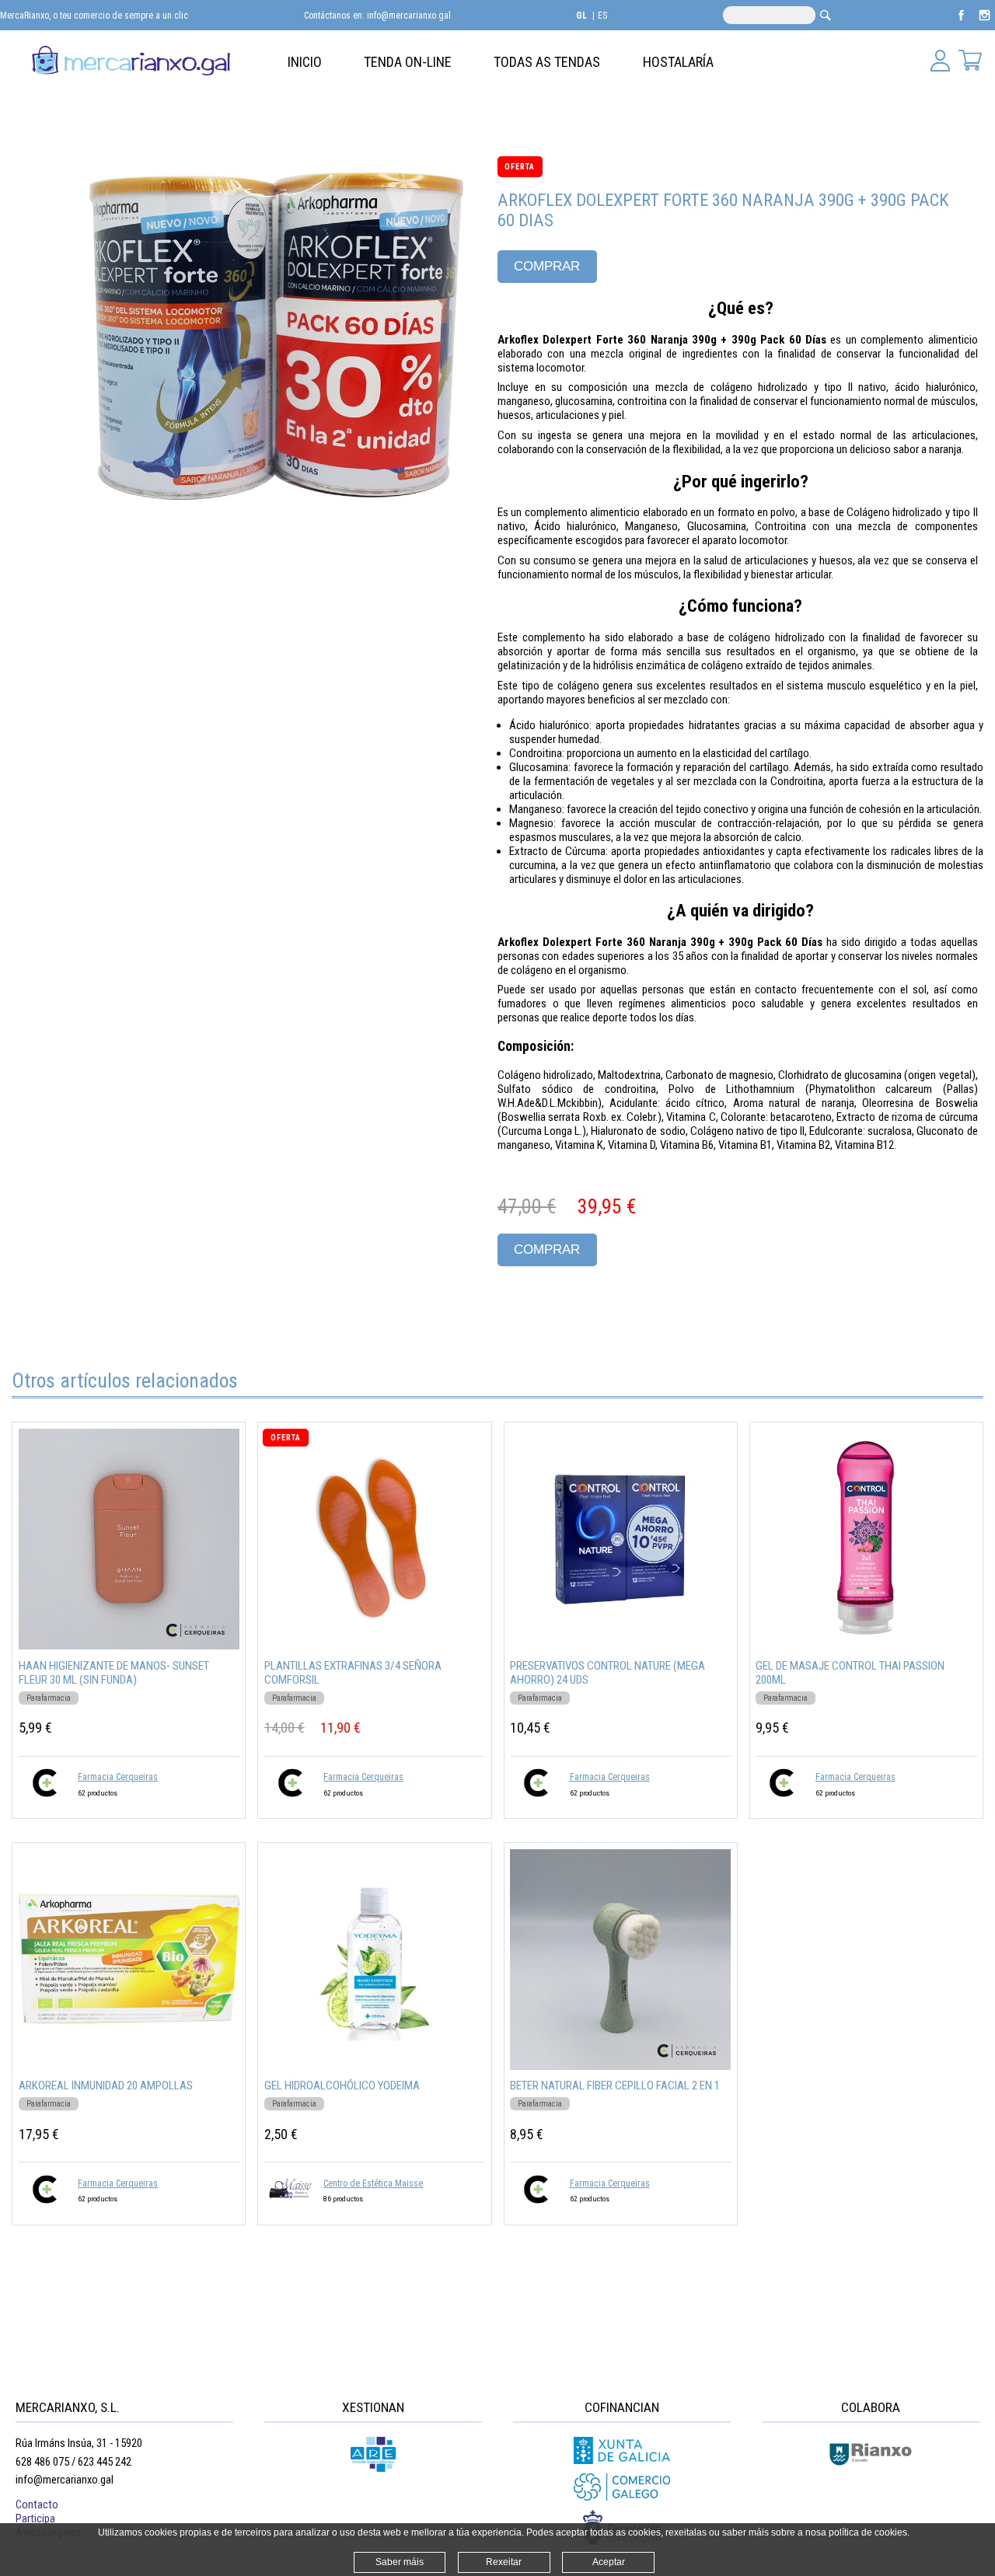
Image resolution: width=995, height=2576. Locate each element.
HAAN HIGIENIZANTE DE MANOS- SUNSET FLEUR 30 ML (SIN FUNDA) (114, 1673)
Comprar (547, 266)
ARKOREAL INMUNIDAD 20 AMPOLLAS (106, 2086)
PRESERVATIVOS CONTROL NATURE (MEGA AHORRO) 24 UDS (607, 1673)
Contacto (37, 2504)
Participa (35, 2518)
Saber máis (400, 2562)
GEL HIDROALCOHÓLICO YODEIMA (342, 2086)
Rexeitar (504, 2562)
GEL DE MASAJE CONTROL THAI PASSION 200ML (850, 1673)
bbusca (825, 15)
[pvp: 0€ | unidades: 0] (970, 62)
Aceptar (609, 2562)
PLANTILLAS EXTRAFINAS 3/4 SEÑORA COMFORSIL (353, 1673)
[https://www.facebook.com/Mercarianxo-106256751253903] (962, 23)
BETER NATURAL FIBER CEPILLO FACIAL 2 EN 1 (615, 2086)
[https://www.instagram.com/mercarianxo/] (985, 23)
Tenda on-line (408, 62)
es (602, 16)
